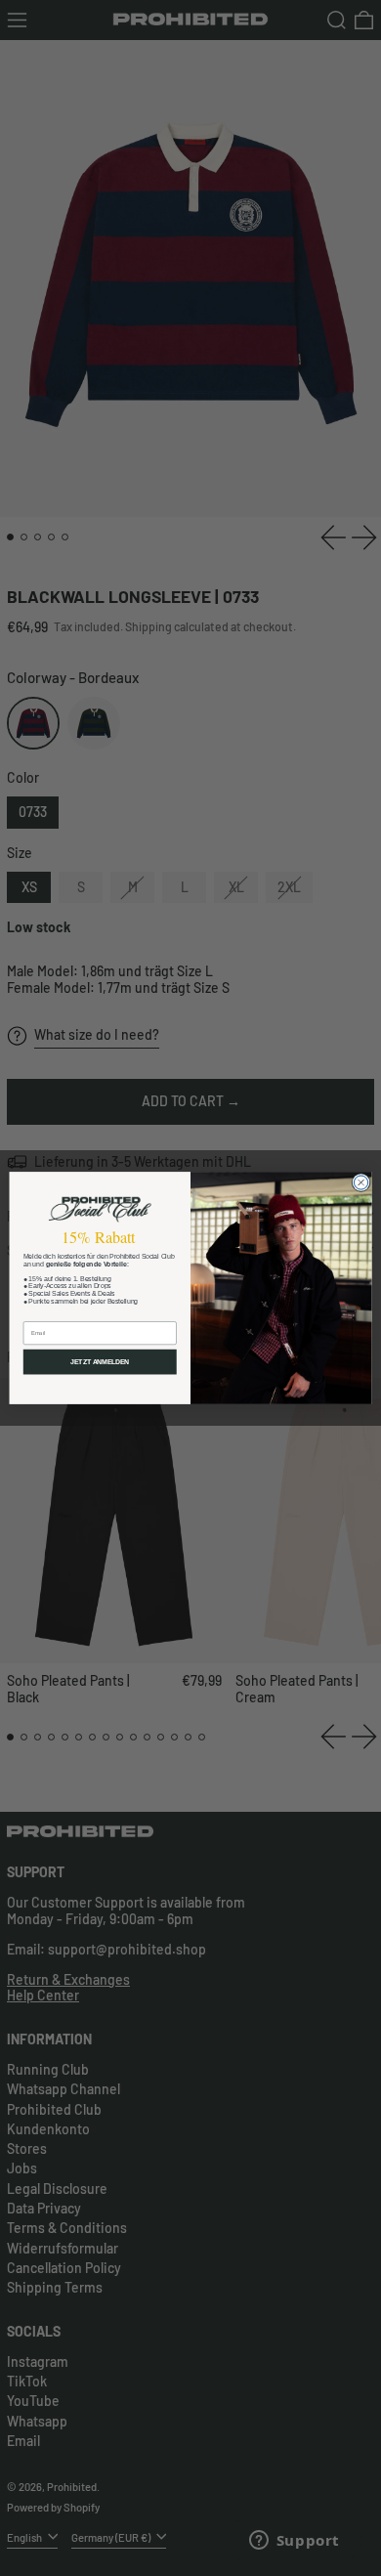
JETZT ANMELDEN (100, 1362)
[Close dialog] (360, 1182)
